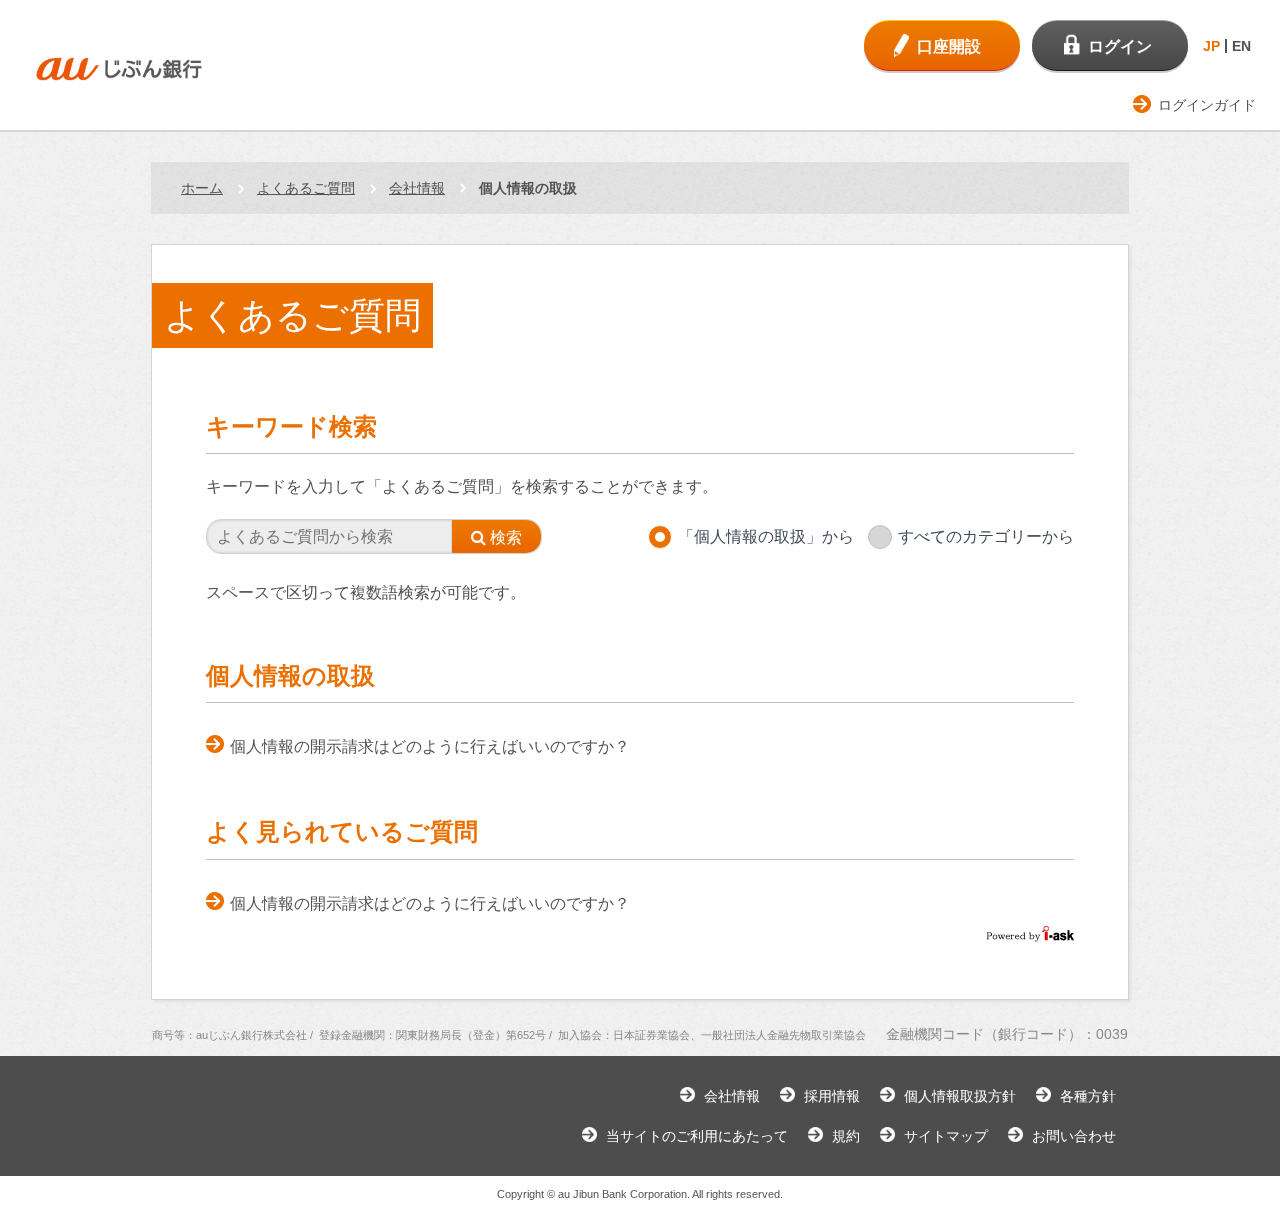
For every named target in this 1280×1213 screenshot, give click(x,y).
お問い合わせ (1074, 1136)
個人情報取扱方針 (960, 1096)
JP (1211, 46)
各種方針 (1088, 1096)
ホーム (202, 188)
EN (1241, 46)
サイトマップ (946, 1136)
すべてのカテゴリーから (986, 536)
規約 (846, 1136)
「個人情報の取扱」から (766, 536)
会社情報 (417, 188)
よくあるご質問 (306, 188)
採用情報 (832, 1096)
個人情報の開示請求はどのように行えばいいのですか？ (430, 746)
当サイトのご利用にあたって (697, 1136)
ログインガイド (1207, 105)
